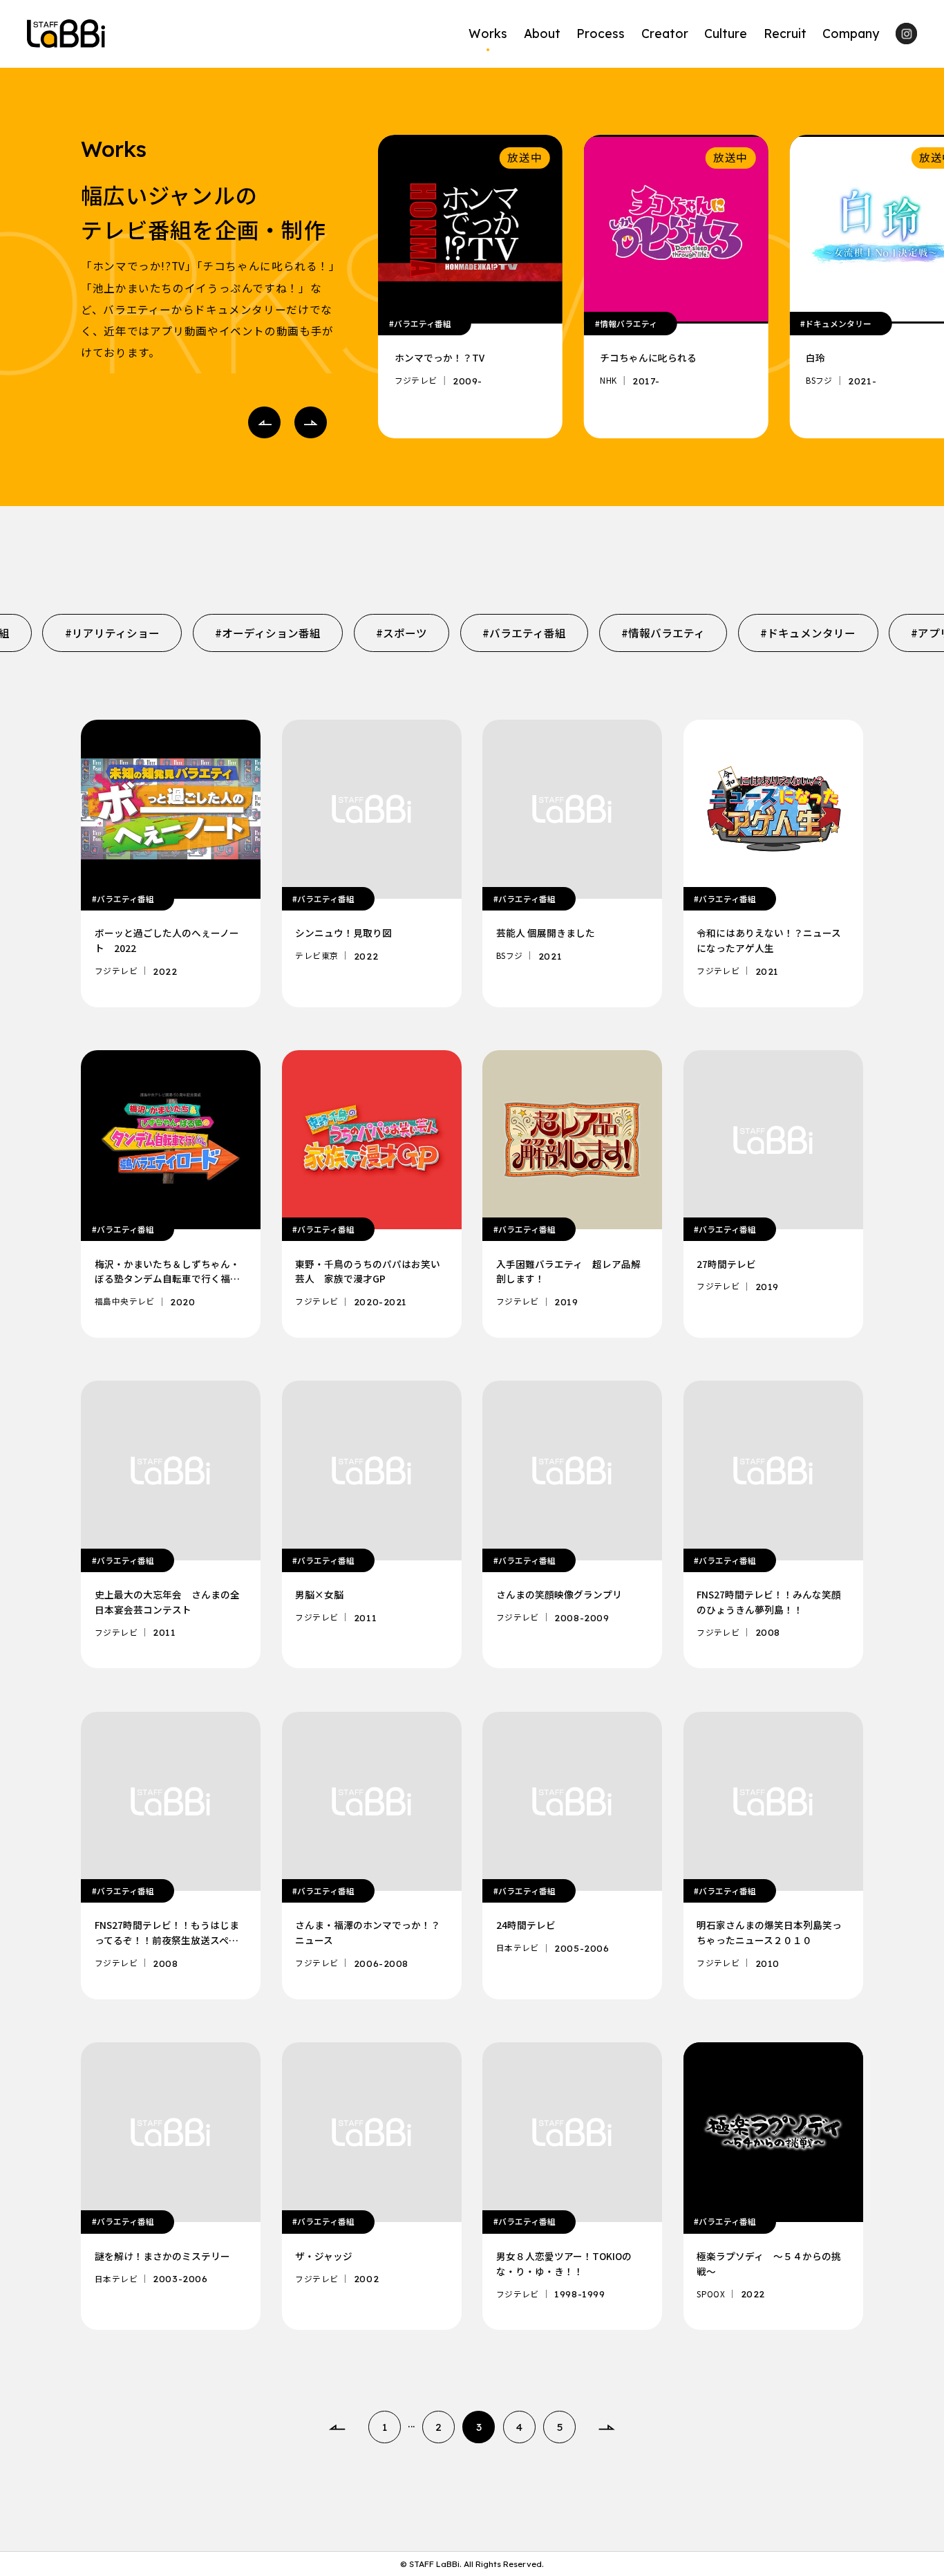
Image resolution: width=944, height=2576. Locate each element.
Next (311, 423)
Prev (264, 423)
